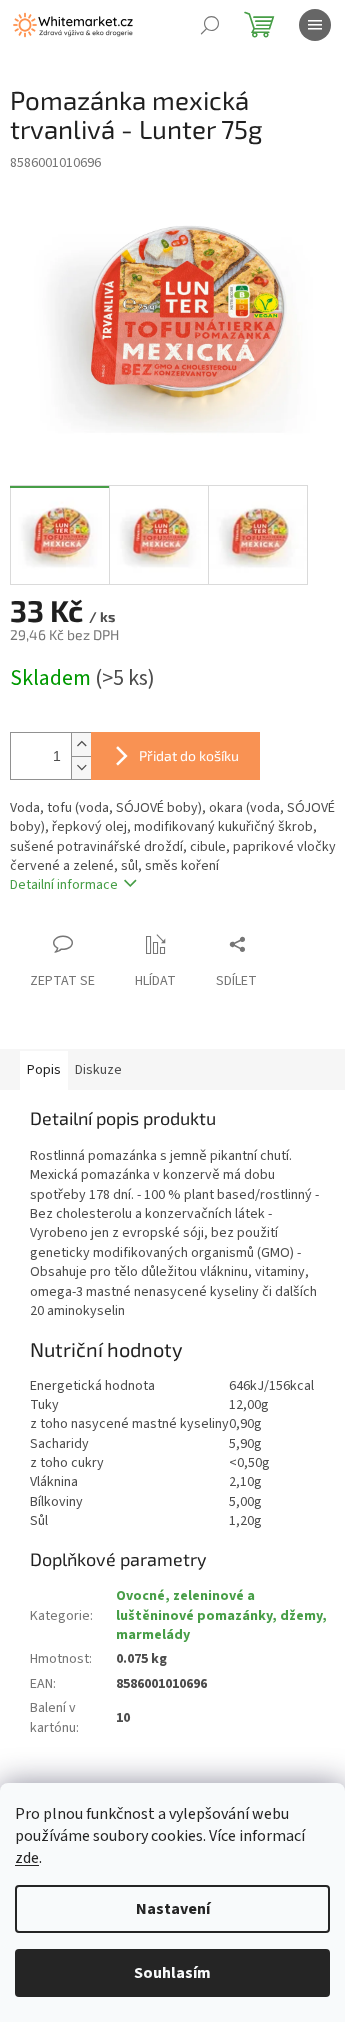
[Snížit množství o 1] (81, 767)
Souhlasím (172, 1973)
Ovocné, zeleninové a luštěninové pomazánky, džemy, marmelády (221, 1615)
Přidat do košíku (189, 755)
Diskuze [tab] (98, 1070)
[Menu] (315, 25)
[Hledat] (210, 25)
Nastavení (173, 1909)
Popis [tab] (44, 1070)
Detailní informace (64, 885)
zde (27, 1858)
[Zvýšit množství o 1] (81, 744)
